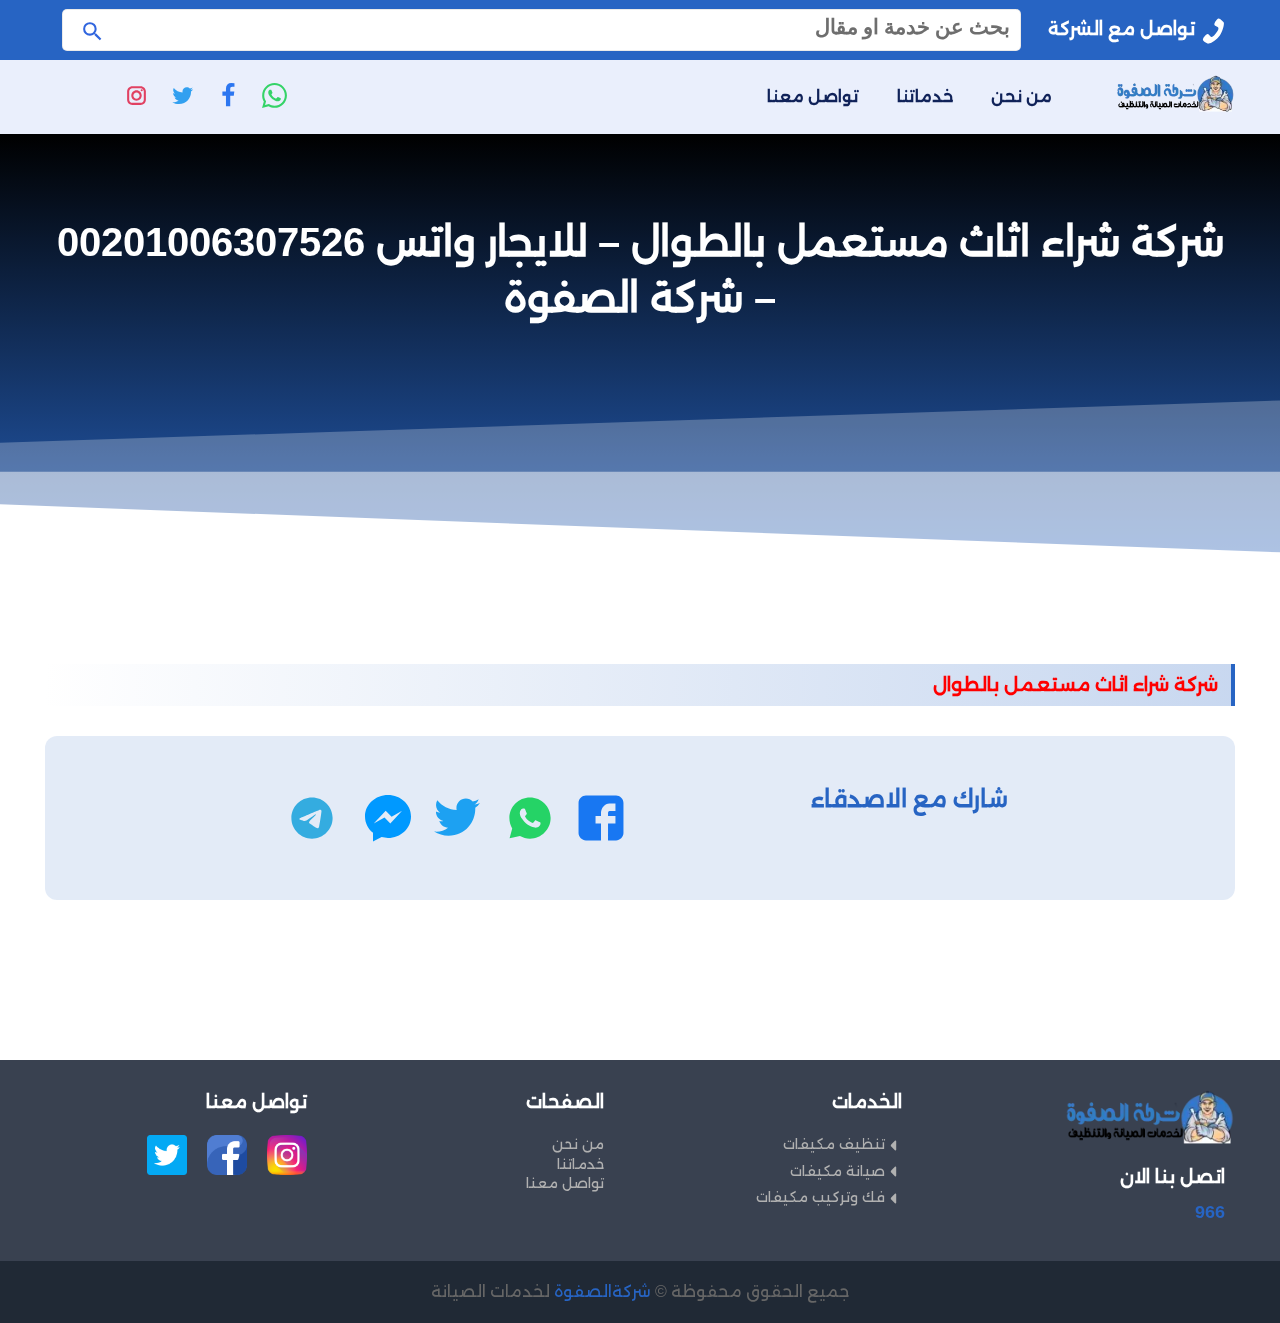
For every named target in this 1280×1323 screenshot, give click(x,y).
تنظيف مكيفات (834, 1144)
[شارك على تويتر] (456, 818)
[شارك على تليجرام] (312, 818)
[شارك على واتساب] (530, 818)
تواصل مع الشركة (1121, 29)
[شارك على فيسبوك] (601, 818)
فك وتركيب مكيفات (820, 1197)
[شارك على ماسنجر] (388, 818)
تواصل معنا (813, 96)
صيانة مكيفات (837, 1171)
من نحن (1021, 96)
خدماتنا (925, 96)
